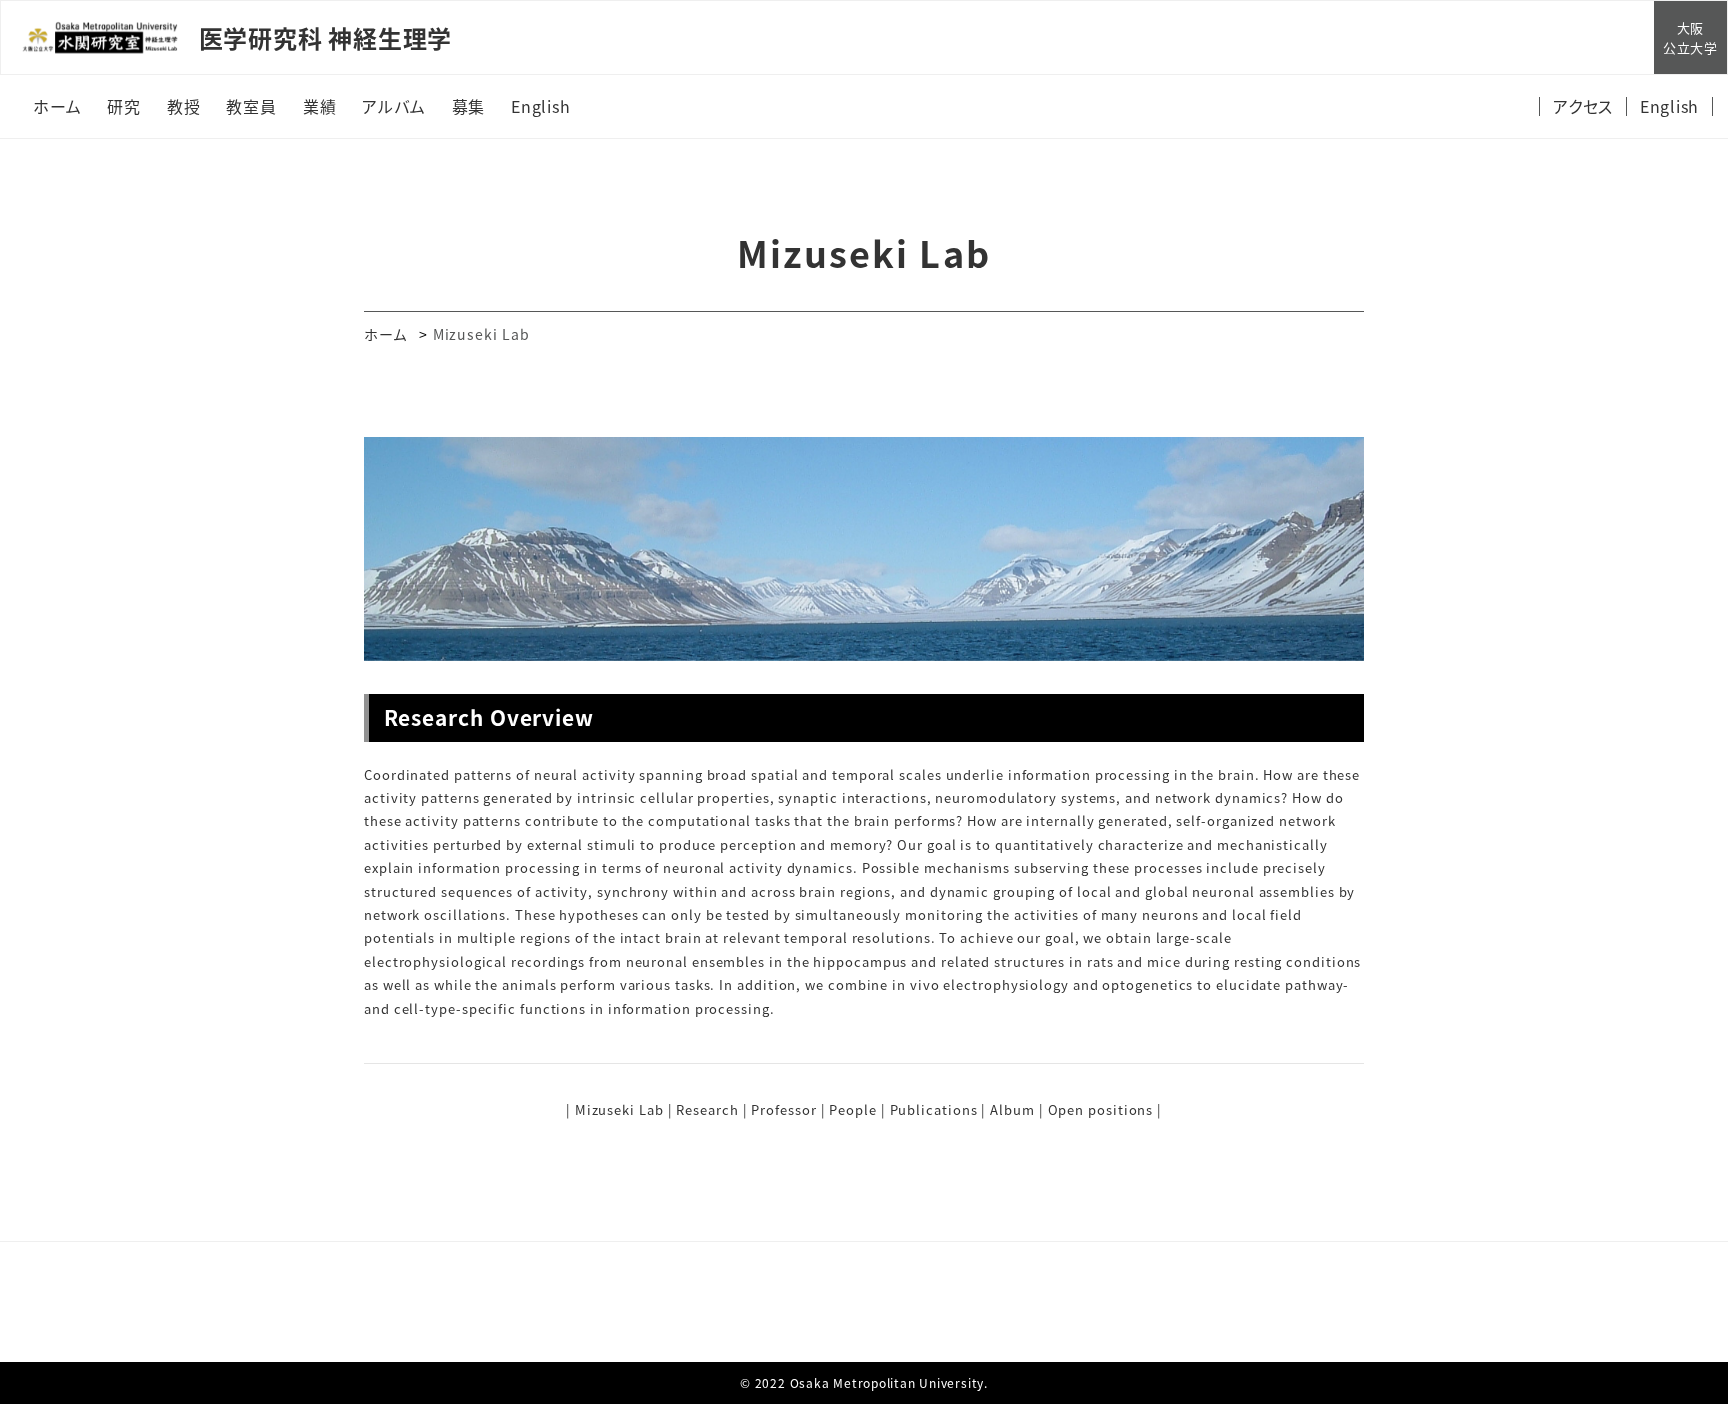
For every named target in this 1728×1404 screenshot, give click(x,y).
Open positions (1101, 1109)
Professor (783, 1109)
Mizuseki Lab (619, 1109)
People (852, 1109)
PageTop (1681, 1295)
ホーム (385, 334)
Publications (934, 1109)
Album (1012, 1109)
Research (707, 1109)
